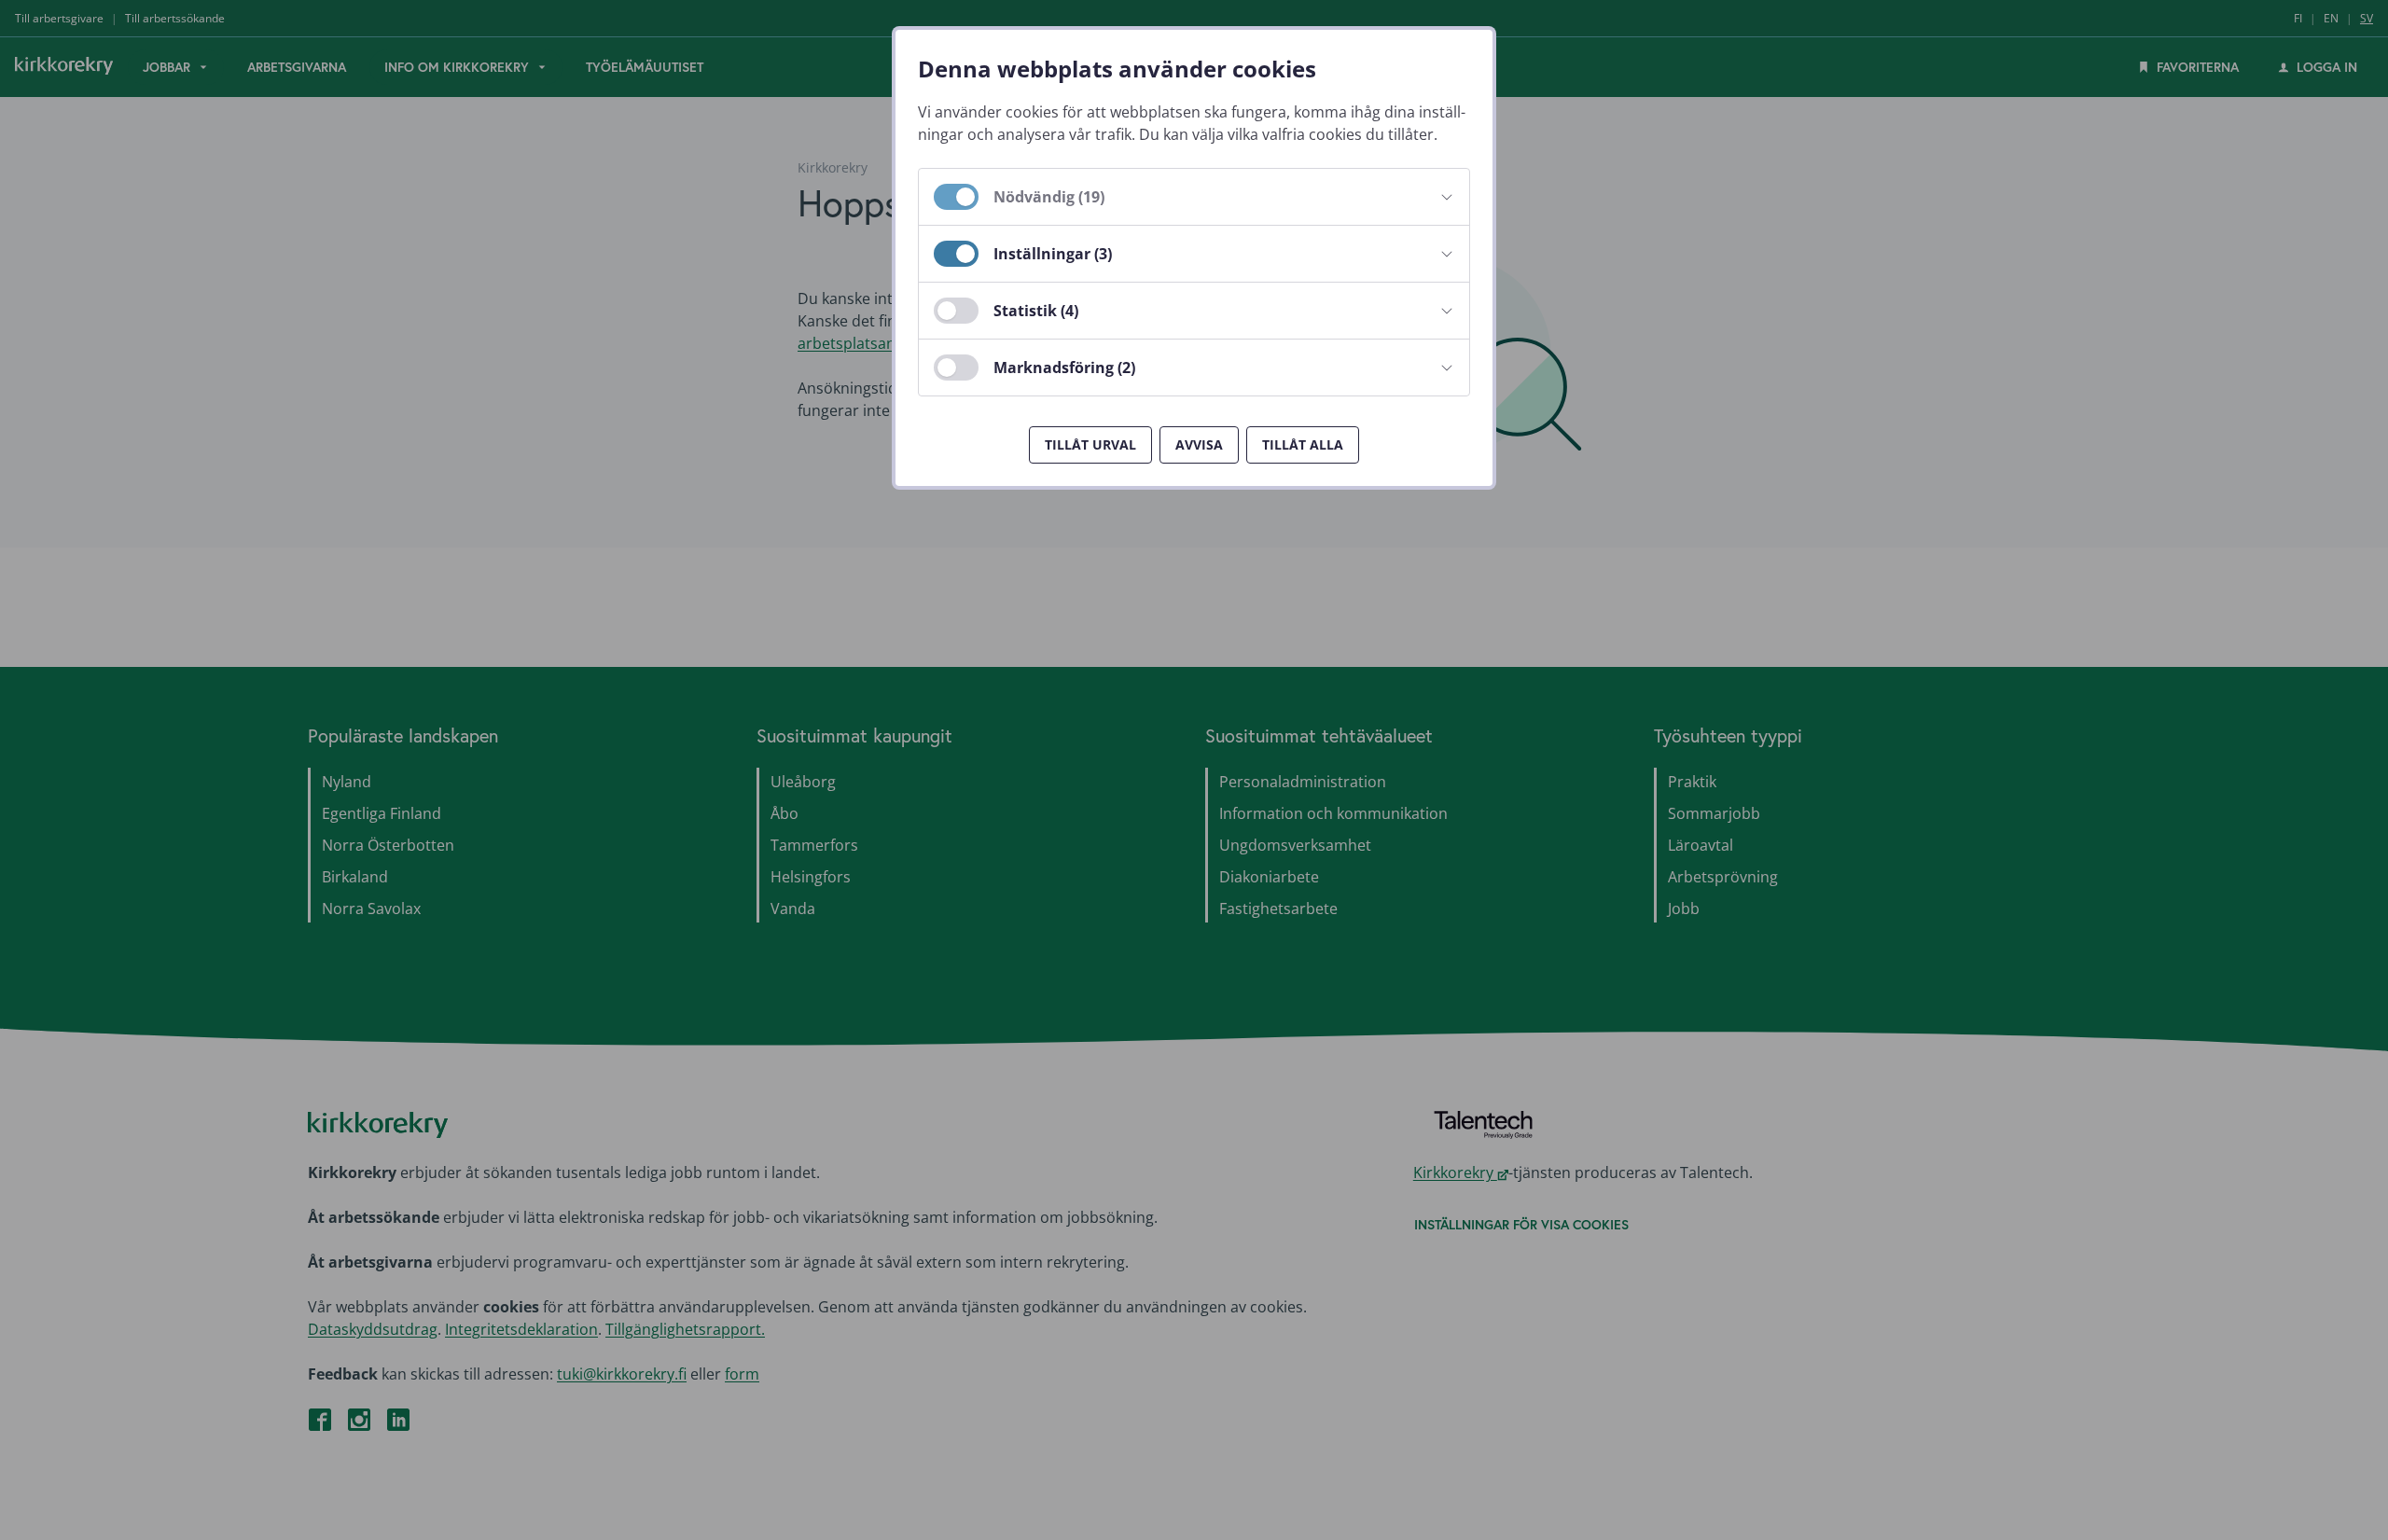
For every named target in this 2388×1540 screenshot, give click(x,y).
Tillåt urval (1090, 444)
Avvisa (1199, 444)
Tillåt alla (1303, 444)
